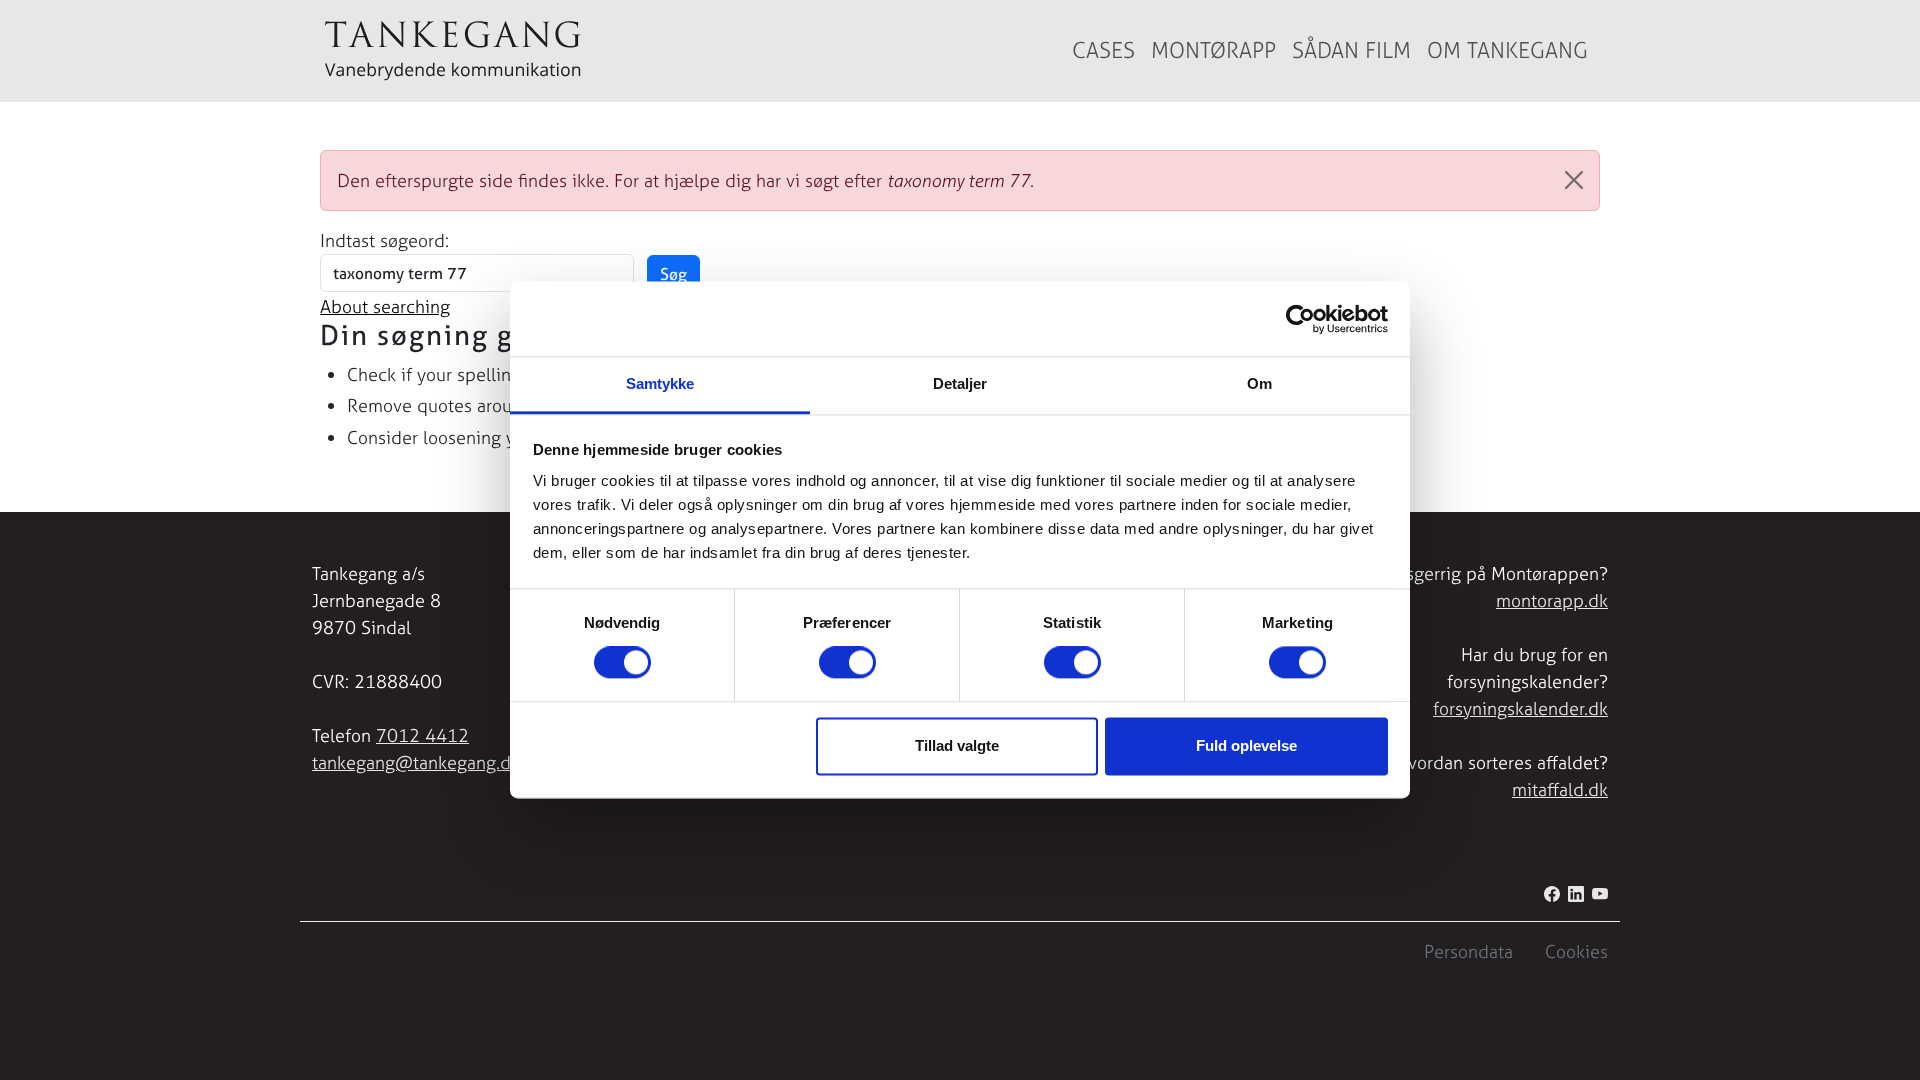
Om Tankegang (1507, 50)
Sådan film (1351, 50)
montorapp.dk (1552, 600)
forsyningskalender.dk (1520, 708)
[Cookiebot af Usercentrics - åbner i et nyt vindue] (1300, 319)
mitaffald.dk (1560, 789)
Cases (1103, 50)
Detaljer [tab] (960, 383)
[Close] (1574, 180)
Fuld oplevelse (1246, 745)
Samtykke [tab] (660, 383)
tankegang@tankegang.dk (416, 762)
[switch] (847, 663)
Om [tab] (1259, 383)
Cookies (1576, 951)
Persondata (1468, 951)
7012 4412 (422, 735)
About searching (385, 306)
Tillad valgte (957, 745)
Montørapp (1213, 50)
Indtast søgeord (382, 240)
